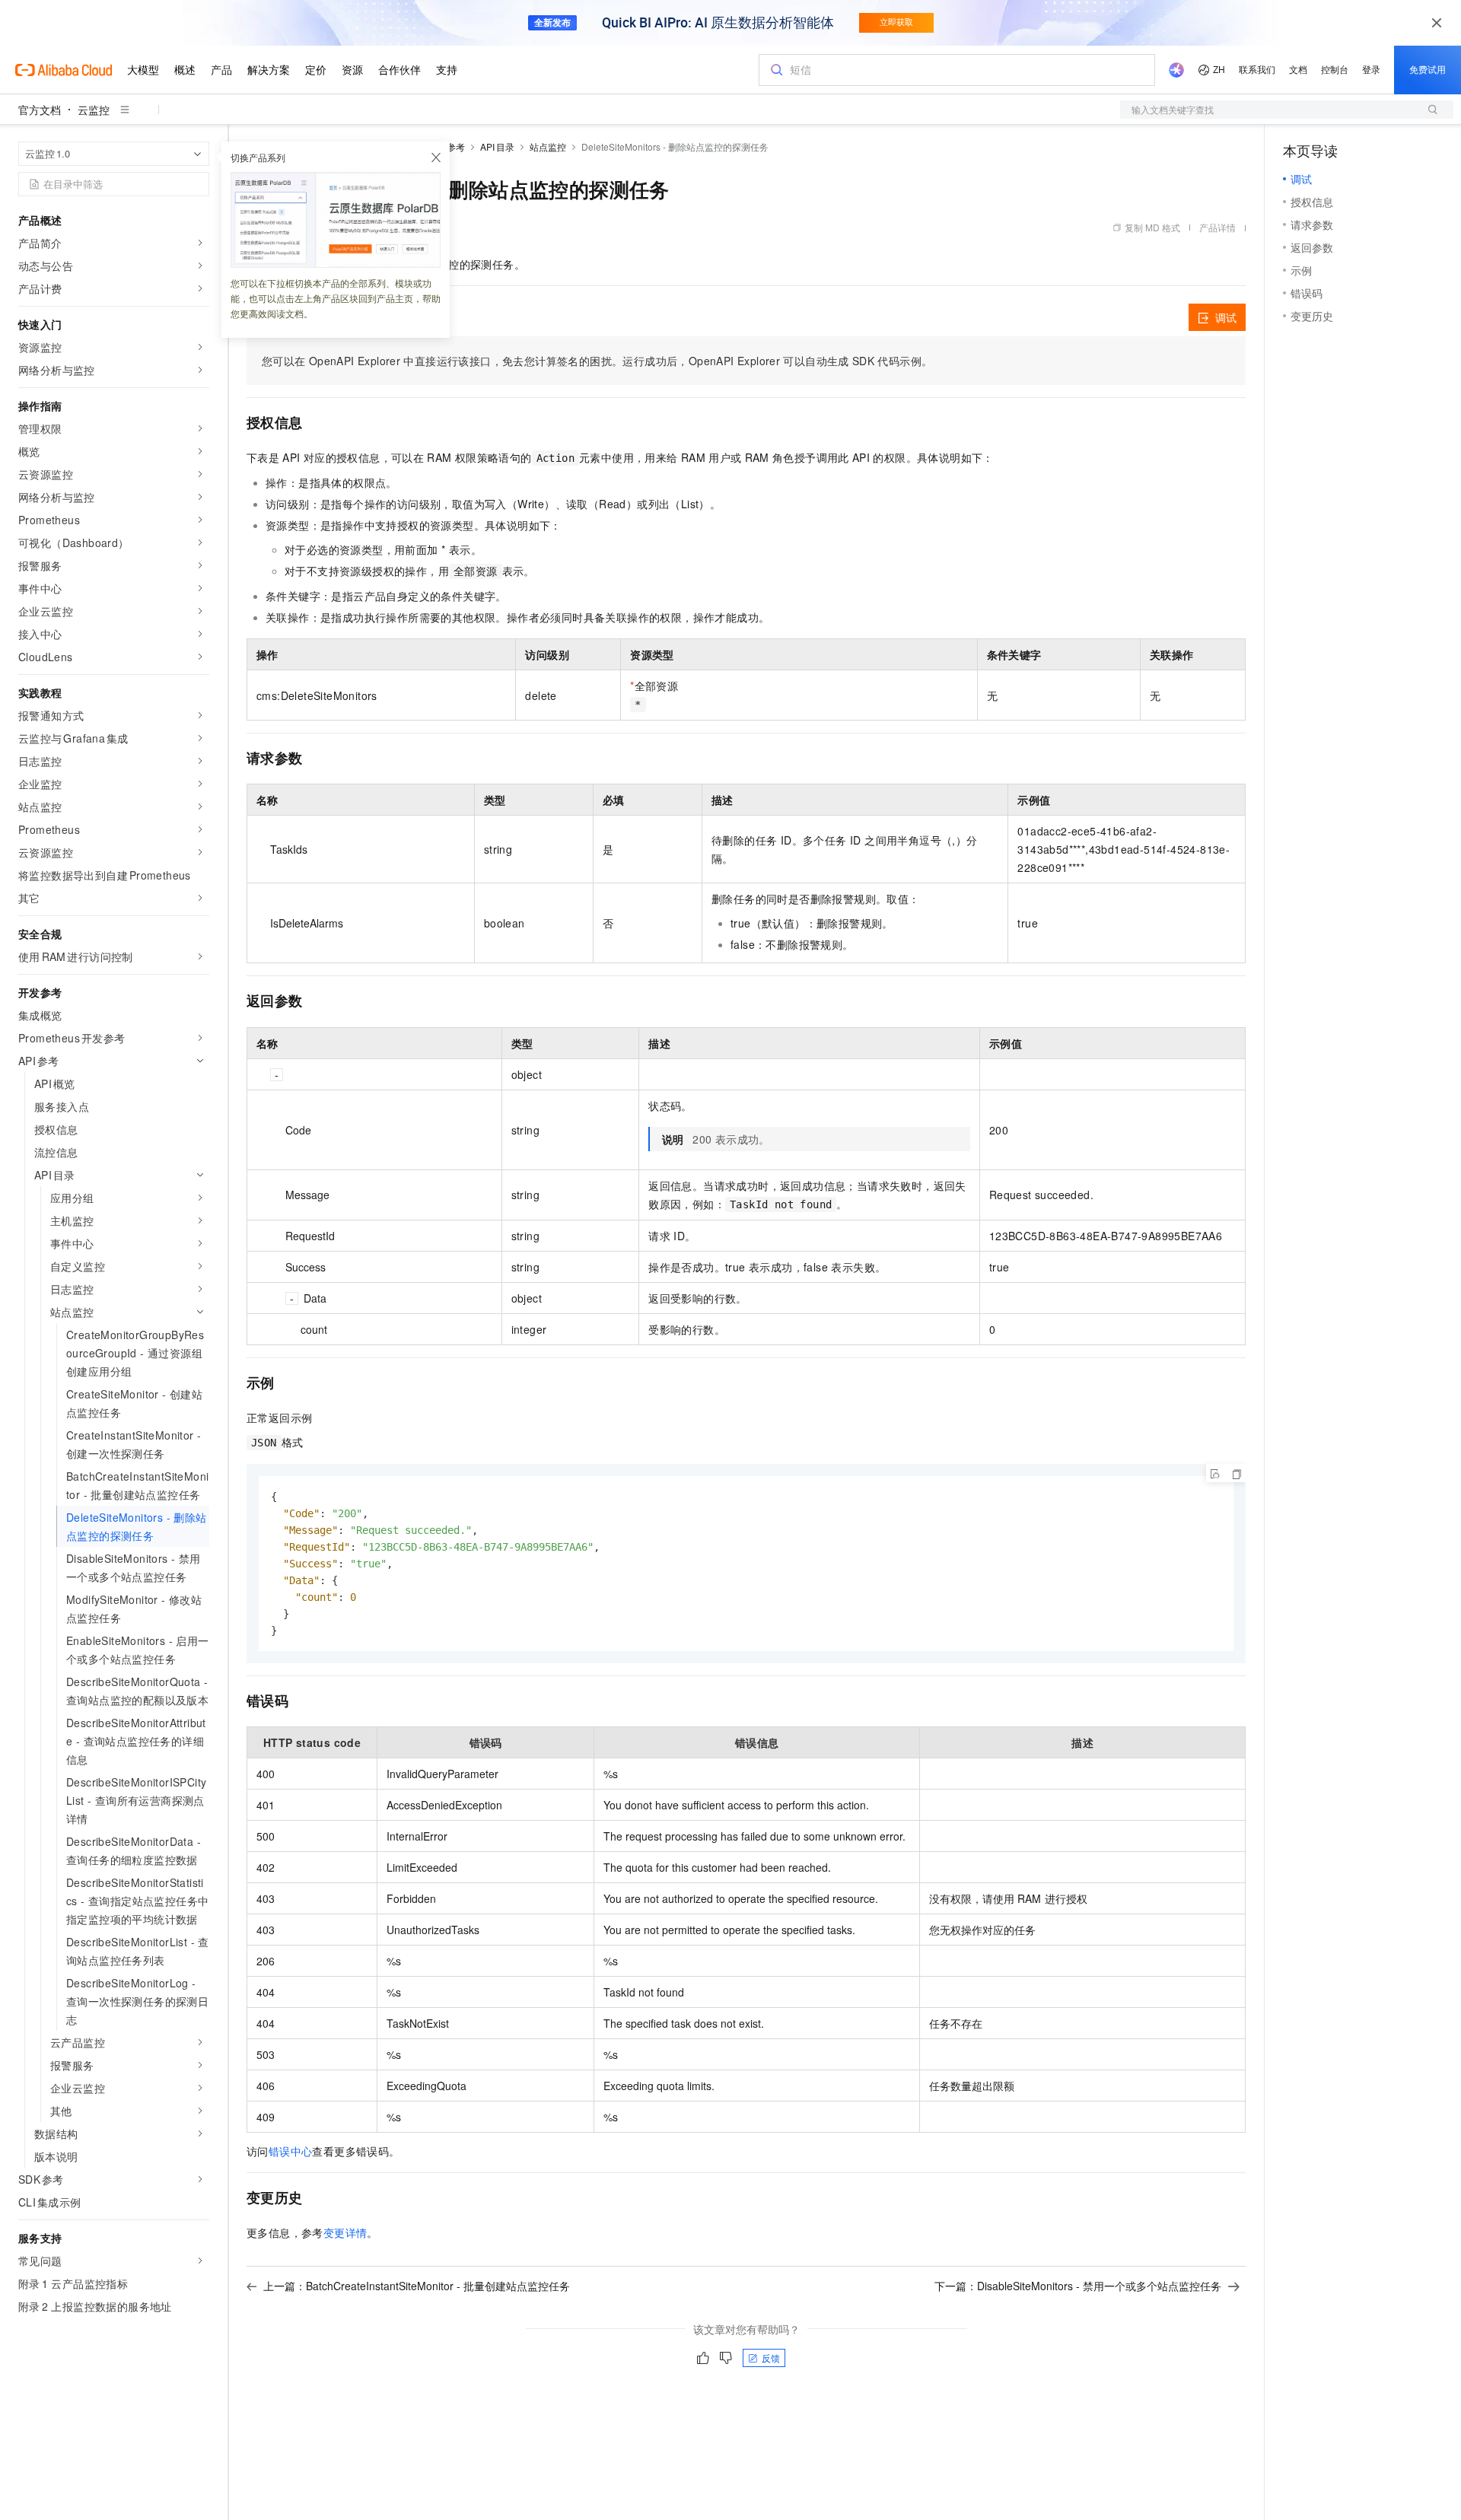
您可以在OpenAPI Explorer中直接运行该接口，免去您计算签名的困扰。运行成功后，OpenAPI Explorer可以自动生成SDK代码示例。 (597, 361)
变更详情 (345, 2232)
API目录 (497, 146)
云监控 (94, 110)
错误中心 (291, 2151)
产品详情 (1217, 227)
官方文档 (40, 110)
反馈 (771, 2358)
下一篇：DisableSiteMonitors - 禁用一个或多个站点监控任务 (1078, 2286)
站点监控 (548, 146)
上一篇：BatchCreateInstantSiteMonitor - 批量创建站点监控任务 (417, 2286)
